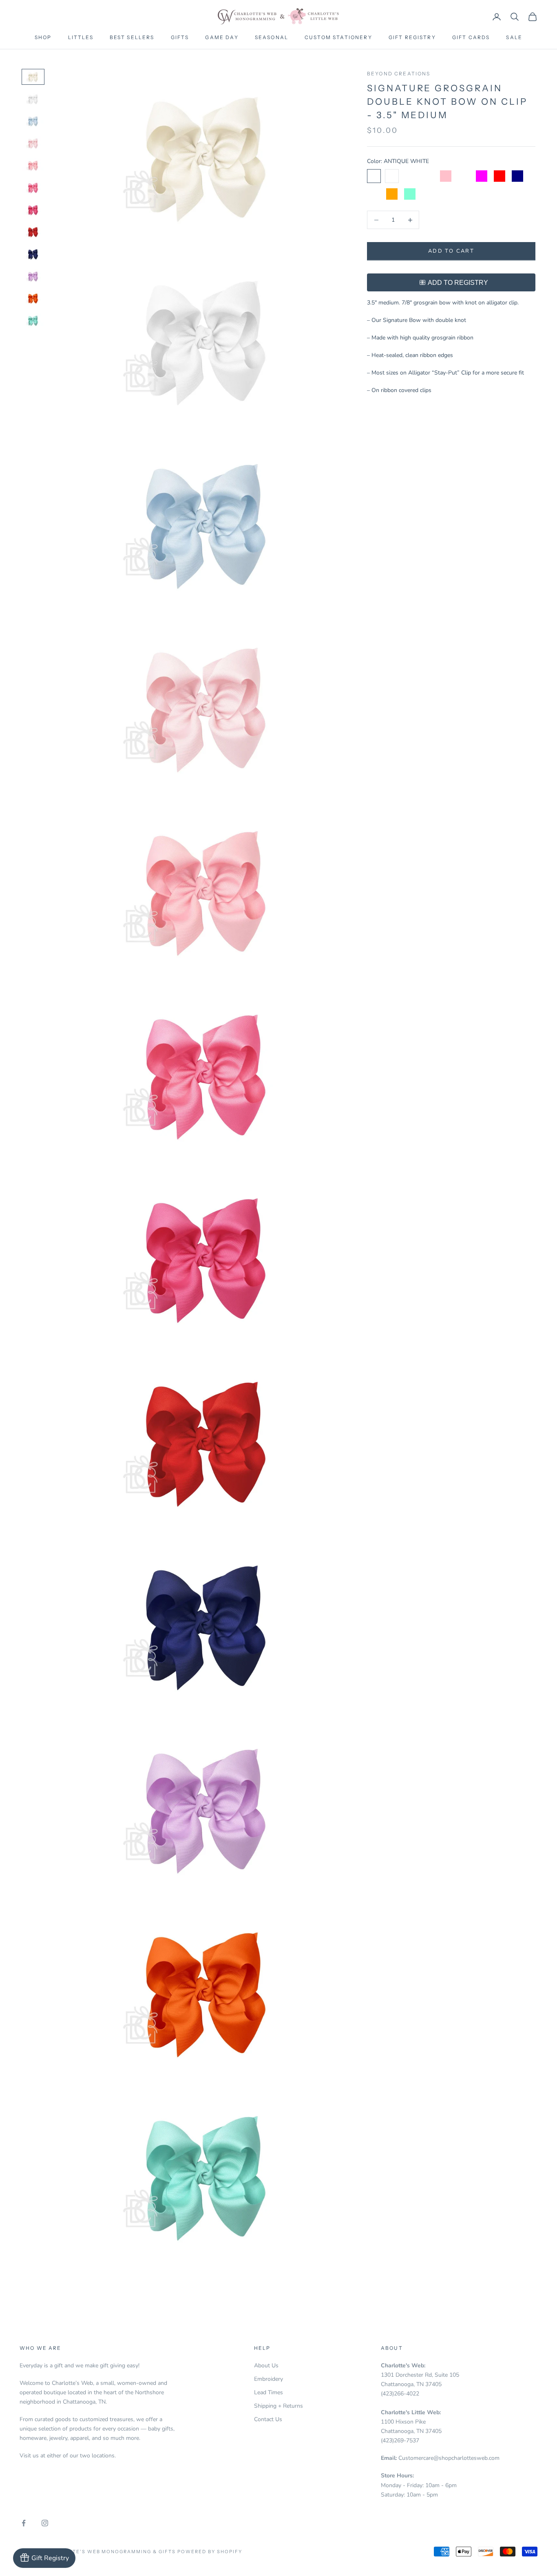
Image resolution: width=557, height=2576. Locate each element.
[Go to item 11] (33, 298)
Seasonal (272, 37)
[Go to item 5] (33, 165)
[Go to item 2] (33, 99)
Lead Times (269, 2392)
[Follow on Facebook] (24, 2523)
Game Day (222, 37)
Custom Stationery (338, 37)
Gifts (180, 37)
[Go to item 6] (33, 187)
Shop (43, 37)
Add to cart (451, 251)
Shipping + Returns (278, 2406)
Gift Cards (471, 37)
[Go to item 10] (33, 276)
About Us (266, 2366)
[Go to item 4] (33, 143)
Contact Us (268, 2419)
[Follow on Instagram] (45, 2523)
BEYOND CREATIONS (399, 74)
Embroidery (269, 2379)
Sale (514, 37)
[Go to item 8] (33, 232)
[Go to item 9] (33, 254)
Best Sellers (132, 37)
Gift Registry (412, 37)
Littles (81, 37)
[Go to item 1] (33, 77)
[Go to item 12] (33, 320)
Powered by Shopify (210, 2552)
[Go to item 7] (33, 210)
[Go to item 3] (33, 121)
